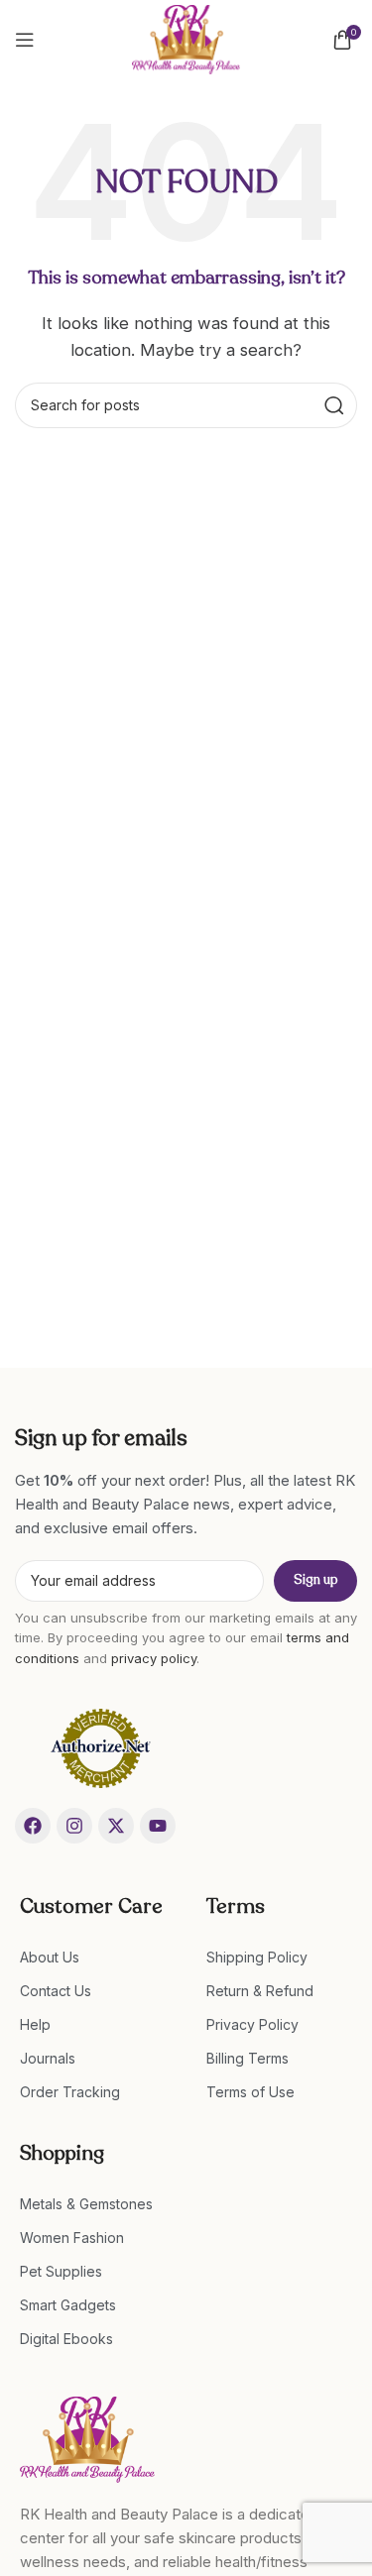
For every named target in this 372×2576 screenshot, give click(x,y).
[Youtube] (158, 1826)
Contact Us (56, 1991)
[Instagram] (74, 1826)
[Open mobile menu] (25, 40)
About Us (50, 1957)
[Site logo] (186, 38)
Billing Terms (248, 2058)
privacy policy (154, 1658)
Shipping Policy (257, 1957)
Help (35, 2024)
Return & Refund (260, 1991)
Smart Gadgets (68, 2305)
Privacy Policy (252, 2024)
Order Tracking (70, 2092)
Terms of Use (250, 2092)
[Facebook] (33, 1826)
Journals (48, 2058)
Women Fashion (72, 2238)
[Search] (334, 405)
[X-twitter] (116, 1826)
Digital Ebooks (66, 2339)
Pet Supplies (61, 2271)
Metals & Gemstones (86, 2204)
